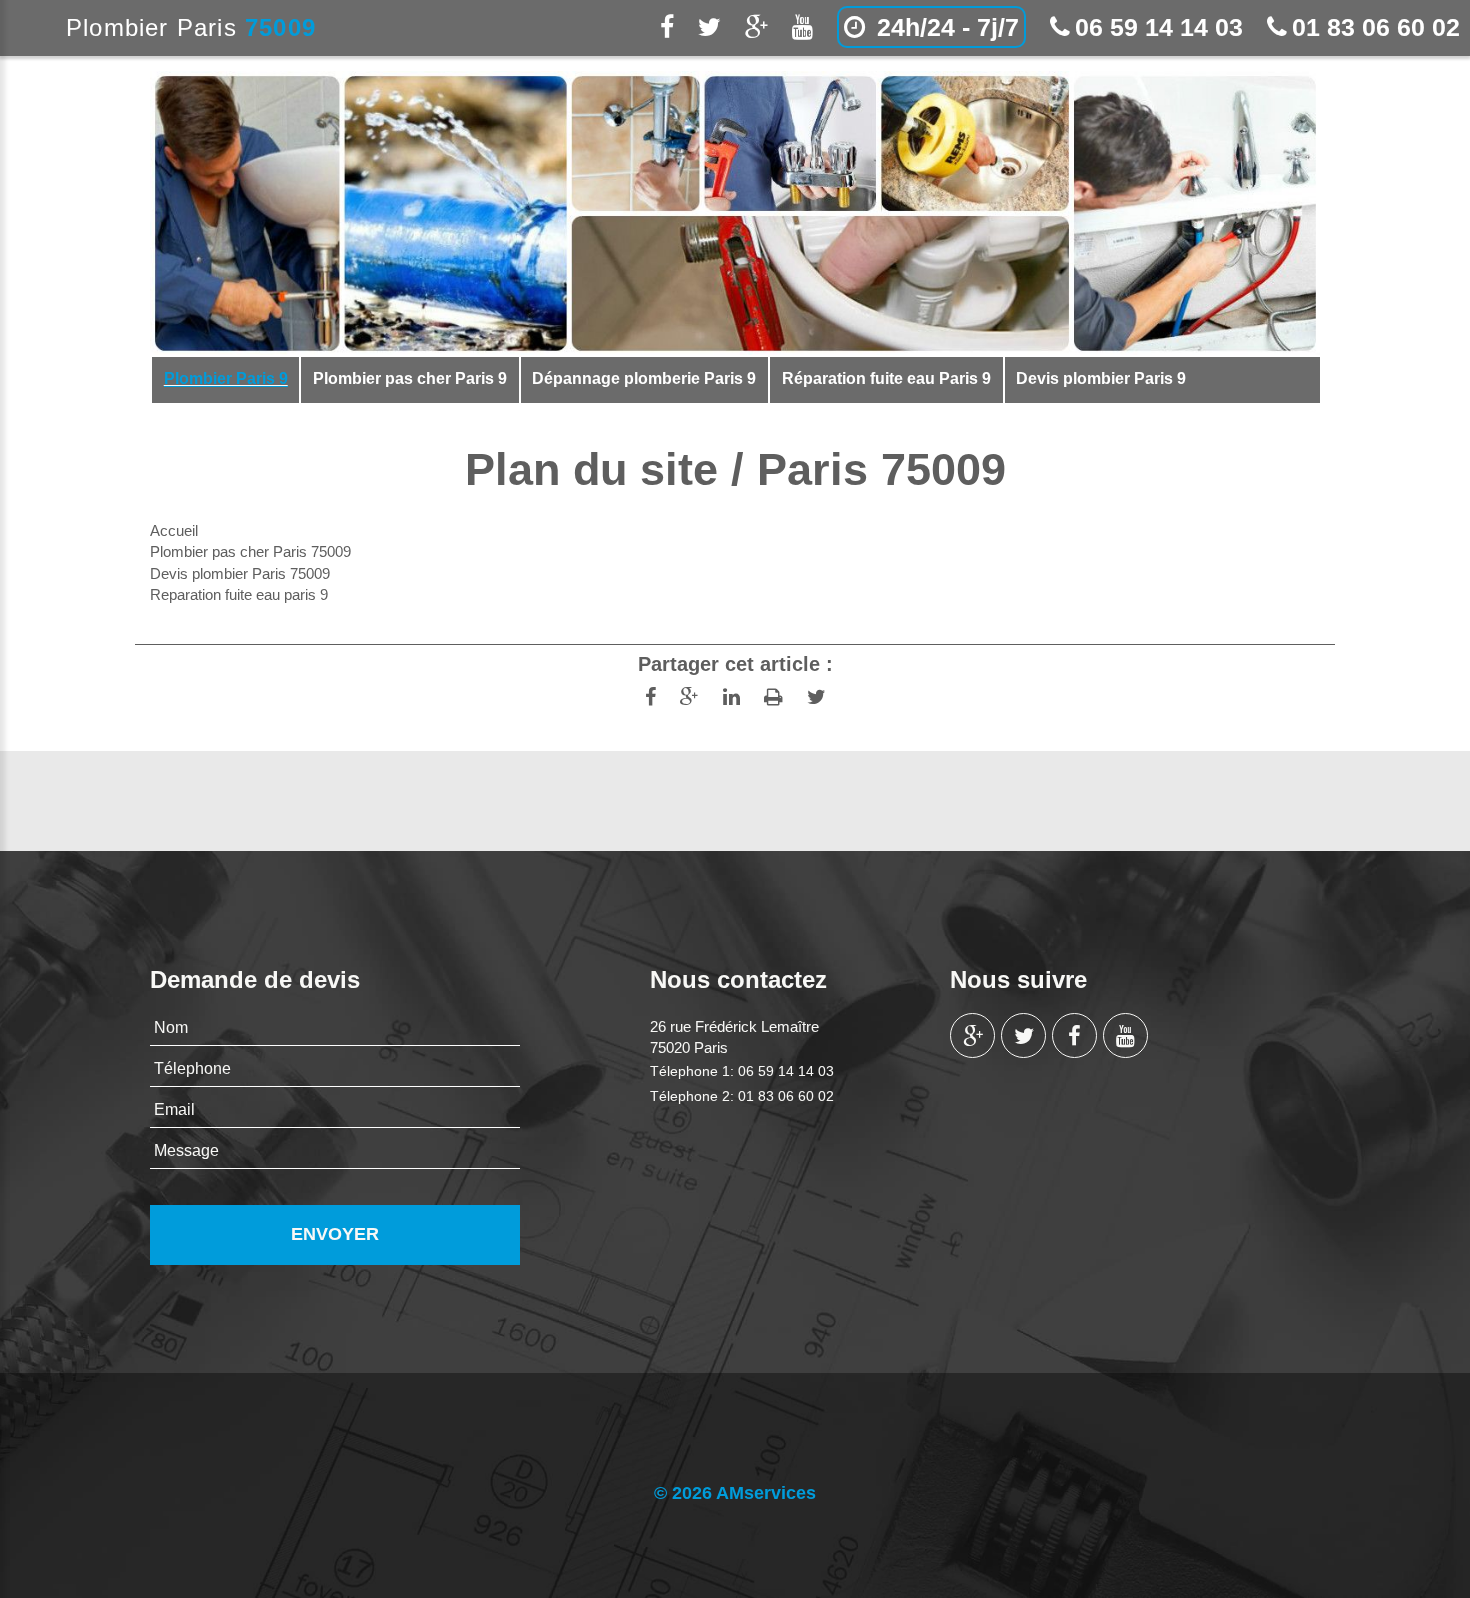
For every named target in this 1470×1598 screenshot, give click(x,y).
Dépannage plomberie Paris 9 (644, 378)
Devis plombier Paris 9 (1101, 378)
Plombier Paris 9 (226, 378)
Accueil (174, 530)
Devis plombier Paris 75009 (240, 573)
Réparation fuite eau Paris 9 (886, 378)
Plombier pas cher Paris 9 (410, 378)
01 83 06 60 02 (1376, 27)
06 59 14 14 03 (1159, 27)
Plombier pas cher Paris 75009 (250, 551)
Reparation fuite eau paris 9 (239, 594)
